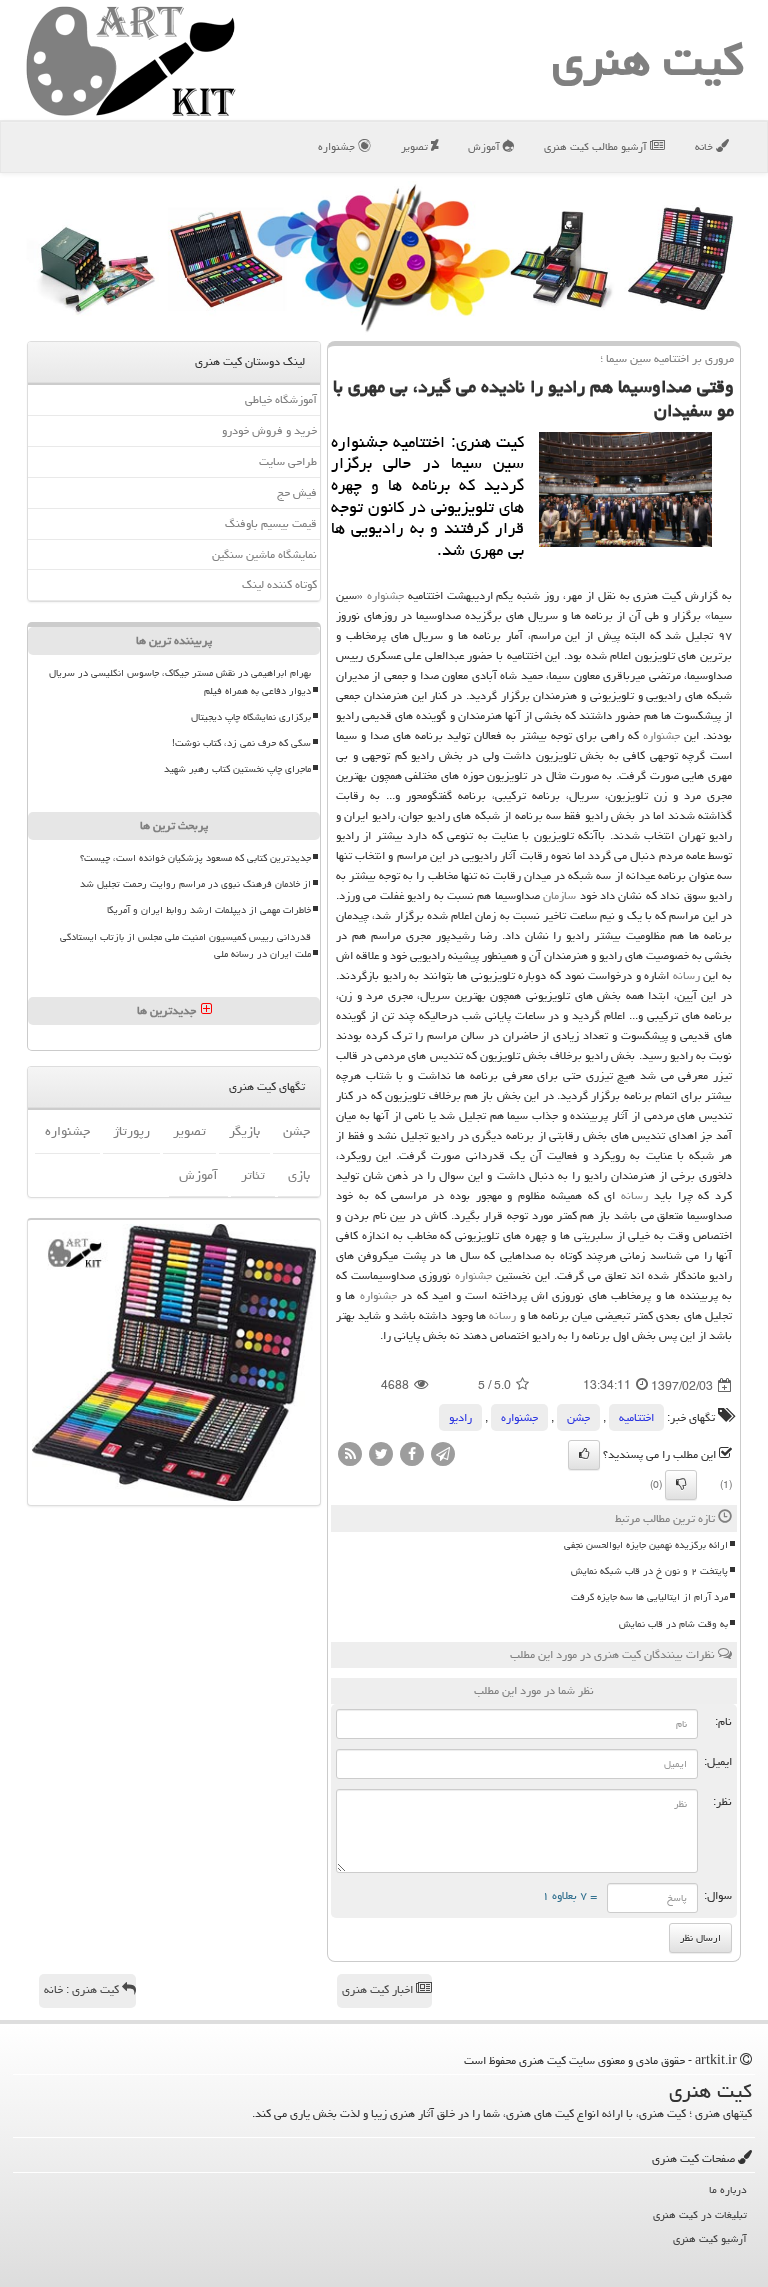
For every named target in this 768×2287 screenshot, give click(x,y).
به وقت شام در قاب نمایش (673, 1624)
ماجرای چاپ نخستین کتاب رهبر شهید (237, 769)
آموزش (485, 146)
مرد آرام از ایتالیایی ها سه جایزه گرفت (649, 1597)
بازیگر (244, 1131)
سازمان (559, 895)
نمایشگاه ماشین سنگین (264, 554)
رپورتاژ (131, 1131)
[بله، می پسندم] (584, 1455)
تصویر (416, 146)
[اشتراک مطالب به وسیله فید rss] (350, 1455)
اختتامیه (636, 1417)
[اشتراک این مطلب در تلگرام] (443, 1455)
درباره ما (728, 2189)
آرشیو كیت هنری (710, 2238)
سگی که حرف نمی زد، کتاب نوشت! (241, 743)
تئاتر (253, 1175)
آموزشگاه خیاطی (281, 399)
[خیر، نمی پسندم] (681, 1485)
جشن (578, 1417)
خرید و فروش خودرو (269, 430)
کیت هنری (648, 60)
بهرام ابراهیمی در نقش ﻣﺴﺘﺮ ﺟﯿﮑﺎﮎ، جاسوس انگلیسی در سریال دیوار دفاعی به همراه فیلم (180, 681)
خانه (705, 146)
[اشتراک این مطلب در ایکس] (381, 1455)
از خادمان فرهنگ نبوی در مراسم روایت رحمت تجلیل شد (195, 884)
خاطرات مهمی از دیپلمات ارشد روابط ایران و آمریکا (209, 910)
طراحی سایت (288, 461)
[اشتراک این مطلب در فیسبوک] (412, 1455)
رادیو (460, 1417)
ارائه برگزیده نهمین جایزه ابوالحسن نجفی (646, 1545)
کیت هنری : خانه (83, 1989)
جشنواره (338, 146)
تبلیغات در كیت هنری (700, 2214)
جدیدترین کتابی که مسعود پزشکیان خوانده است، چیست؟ (195, 858)
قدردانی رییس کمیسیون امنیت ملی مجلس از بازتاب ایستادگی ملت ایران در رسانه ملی (185, 945)
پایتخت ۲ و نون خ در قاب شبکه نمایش (649, 1571)
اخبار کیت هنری (379, 1989)
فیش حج (297, 492)
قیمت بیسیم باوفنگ (271, 523)
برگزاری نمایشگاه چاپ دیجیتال (251, 717)
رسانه (686, 975)
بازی (299, 1175)
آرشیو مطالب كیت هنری (597, 146)
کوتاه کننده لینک (279, 584)
